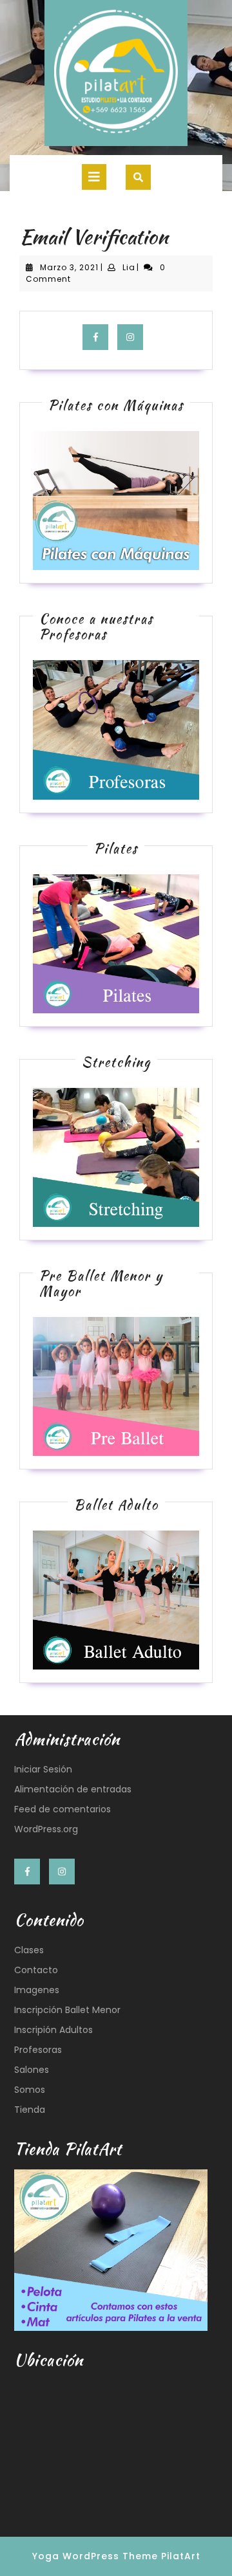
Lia (129, 267)
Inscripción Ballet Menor (67, 2010)
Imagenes (37, 1990)
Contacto (36, 1970)
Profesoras (38, 2050)
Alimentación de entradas (73, 1789)
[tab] (94, 177)
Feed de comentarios (63, 1809)
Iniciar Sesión (43, 1769)
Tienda (30, 2110)
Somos (30, 2090)
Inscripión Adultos (53, 2030)
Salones (32, 2070)
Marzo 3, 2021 (69, 267)
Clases (29, 1950)
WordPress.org (46, 1829)
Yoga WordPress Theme (95, 2556)
